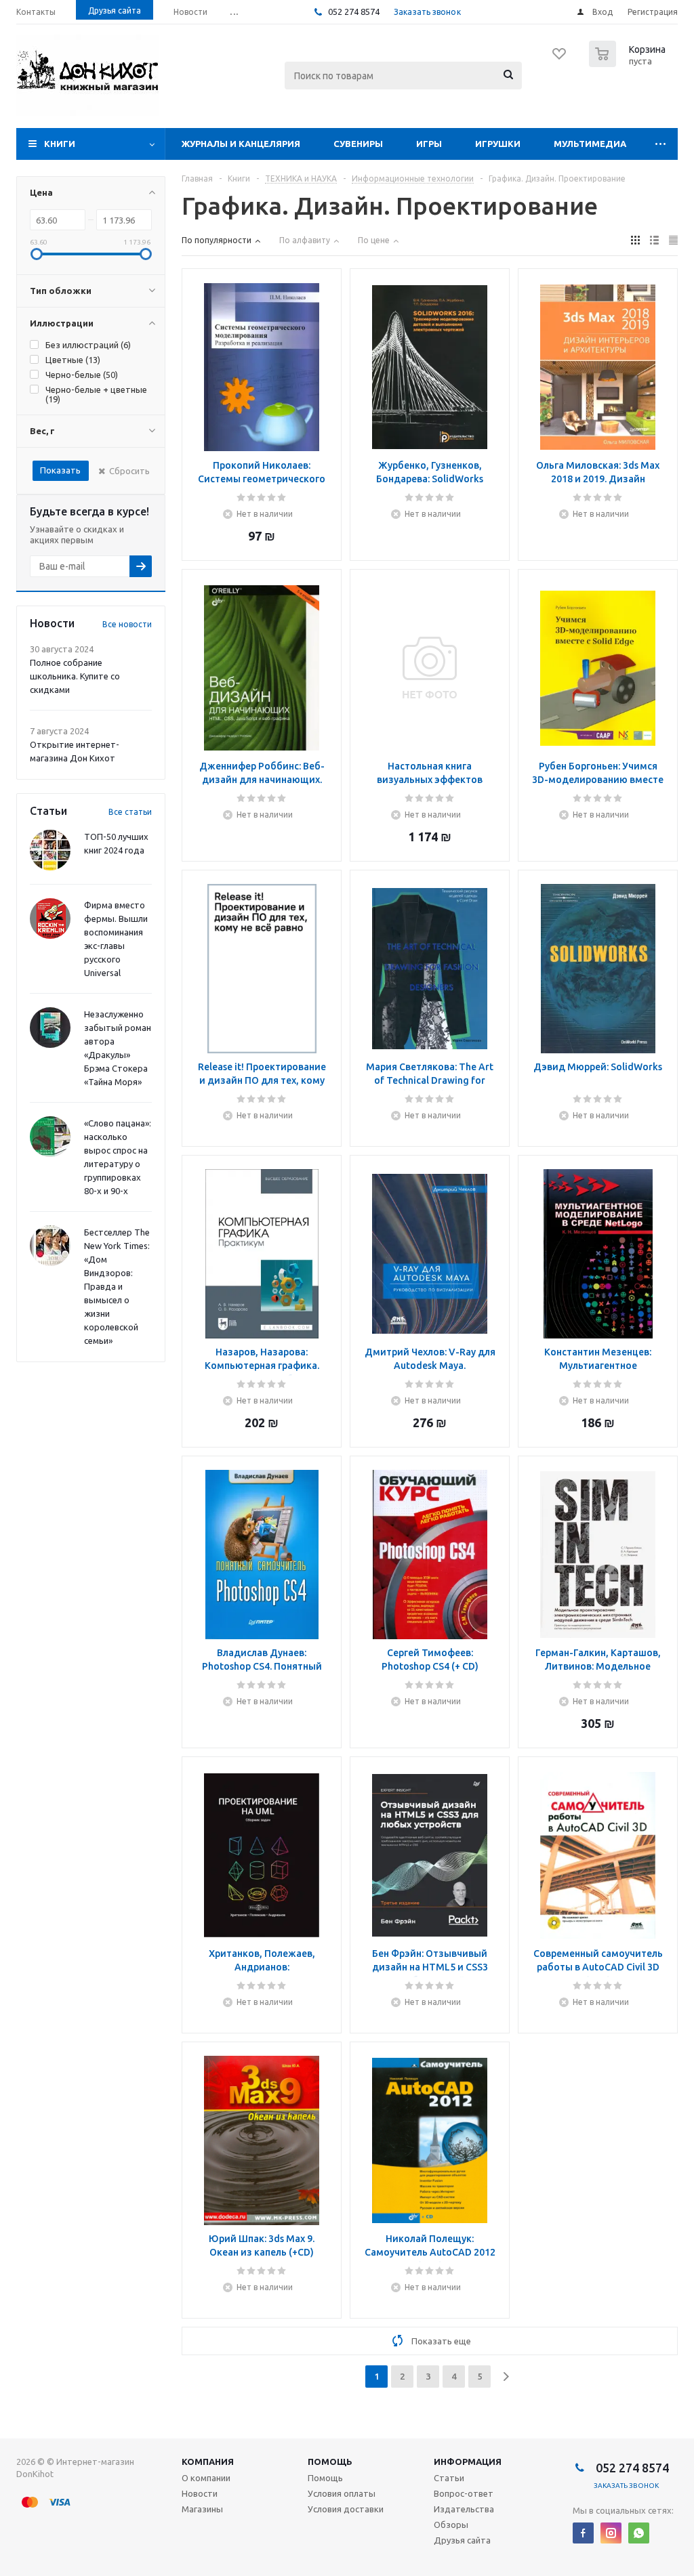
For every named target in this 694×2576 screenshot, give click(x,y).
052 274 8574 (353, 12)
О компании (206, 2478)
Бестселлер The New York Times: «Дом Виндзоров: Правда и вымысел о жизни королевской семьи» (117, 1286)
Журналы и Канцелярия (241, 144)
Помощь (330, 2462)
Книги (60, 144)
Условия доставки (346, 2509)
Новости (200, 2493)
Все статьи (130, 812)
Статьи (449, 2478)
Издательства (464, 2509)
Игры (429, 144)
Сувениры (358, 144)
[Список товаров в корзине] (629, 63)
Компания (208, 2462)
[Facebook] (583, 2533)
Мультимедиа (590, 144)
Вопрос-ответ (464, 2493)
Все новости (127, 624)
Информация (468, 2462)
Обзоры (451, 2525)
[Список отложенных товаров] (560, 58)
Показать (60, 470)
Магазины (202, 2509)
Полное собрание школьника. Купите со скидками (75, 676)
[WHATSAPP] (639, 2533)
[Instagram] (611, 2533)
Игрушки (498, 144)
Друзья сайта (462, 2540)
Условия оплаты (342, 2493)
